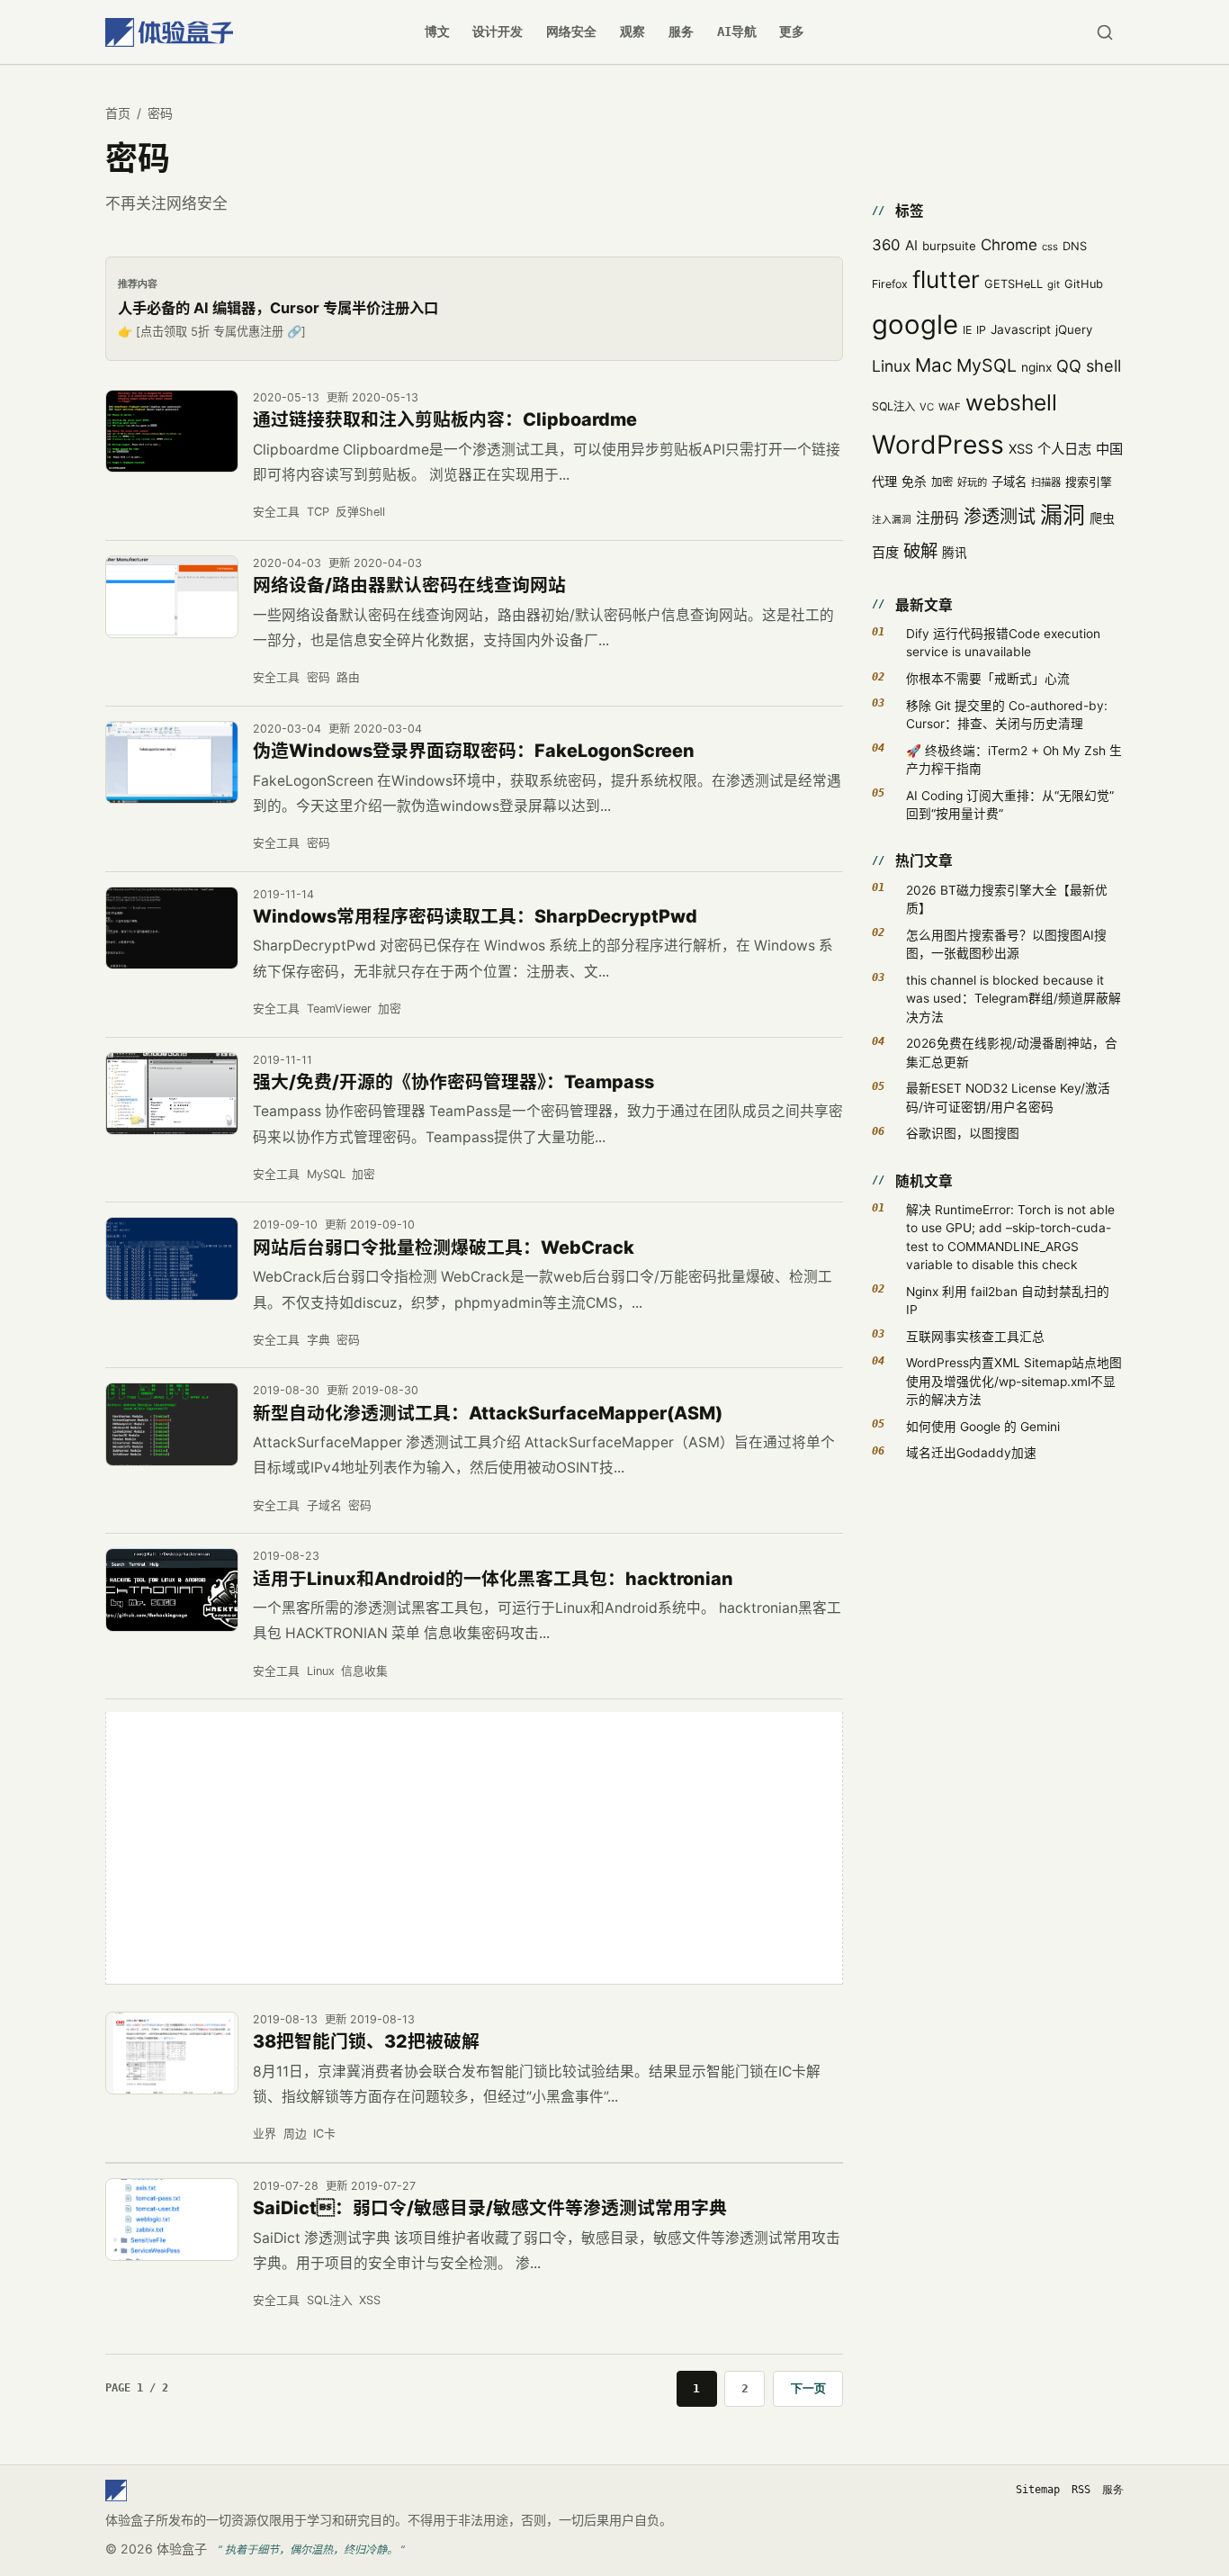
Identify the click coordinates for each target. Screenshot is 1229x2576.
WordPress (938, 445)
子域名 (324, 1505)
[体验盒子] (169, 32)
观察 (632, 32)
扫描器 (1046, 482)
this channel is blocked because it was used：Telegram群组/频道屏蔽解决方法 (1014, 999)
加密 (390, 1009)
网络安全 (571, 32)
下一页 (808, 2388)
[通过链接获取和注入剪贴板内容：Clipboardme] (172, 432)
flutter (946, 279)
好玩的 (972, 482)
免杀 (914, 482)
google (915, 324)
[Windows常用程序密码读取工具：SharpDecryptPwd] (172, 928)
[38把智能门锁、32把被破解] (172, 2054)
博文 (437, 32)
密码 (318, 677)
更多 (792, 32)
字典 (318, 1340)
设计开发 (498, 32)
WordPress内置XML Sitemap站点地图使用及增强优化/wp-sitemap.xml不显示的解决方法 (1014, 1381)
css (1050, 247)
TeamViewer (339, 1009)
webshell (1011, 402)
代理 (884, 481)
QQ (1069, 365)
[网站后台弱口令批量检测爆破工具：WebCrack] (172, 1259)
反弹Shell (360, 512)
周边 (295, 2134)
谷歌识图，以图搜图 (963, 1133)
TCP (318, 512)
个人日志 (1064, 449)
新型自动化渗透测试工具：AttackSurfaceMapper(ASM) (488, 1413)
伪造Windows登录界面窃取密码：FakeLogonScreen (474, 751)
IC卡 (324, 2134)
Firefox (890, 284)
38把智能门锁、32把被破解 (366, 2041)
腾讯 (955, 553)
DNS (1075, 246)
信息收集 (364, 1671)
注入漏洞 (892, 520)
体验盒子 (182, 2549)
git (1054, 284)
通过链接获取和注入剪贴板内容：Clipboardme (445, 419)
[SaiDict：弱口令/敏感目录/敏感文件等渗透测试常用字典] (172, 2220)
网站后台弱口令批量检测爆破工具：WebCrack (444, 1247)
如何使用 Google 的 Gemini (983, 1427)
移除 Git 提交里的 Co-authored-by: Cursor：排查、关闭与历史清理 (1007, 715)
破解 (920, 551)
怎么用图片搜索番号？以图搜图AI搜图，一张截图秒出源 (1006, 944)
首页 (118, 113)
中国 (1109, 449)
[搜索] (1104, 32)
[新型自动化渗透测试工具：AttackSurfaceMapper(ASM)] (172, 1424)
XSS (370, 2300)
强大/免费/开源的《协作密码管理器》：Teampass (453, 1082)
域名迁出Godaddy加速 (971, 1453)
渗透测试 (1000, 517)
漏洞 (1063, 515)
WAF (950, 407)
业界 (265, 2134)
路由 (348, 677)
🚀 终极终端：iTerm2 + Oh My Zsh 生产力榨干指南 (1014, 760)
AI (911, 245)
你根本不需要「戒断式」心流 (988, 679)
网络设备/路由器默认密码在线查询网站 (409, 585)
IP (981, 330)
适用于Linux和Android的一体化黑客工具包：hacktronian (493, 1579)
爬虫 (1102, 518)
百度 (885, 552)
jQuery (1074, 329)
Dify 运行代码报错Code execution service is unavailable (1003, 643)
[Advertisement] (474, 1848)
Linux (321, 1671)
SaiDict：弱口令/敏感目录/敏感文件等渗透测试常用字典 (490, 2208)
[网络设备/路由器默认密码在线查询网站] (172, 597)
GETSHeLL (1014, 284)
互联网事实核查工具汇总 (975, 1337)
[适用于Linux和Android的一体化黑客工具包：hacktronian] (172, 1590)
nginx (1036, 367)
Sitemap (1038, 2490)
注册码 (937, 518)
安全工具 (276, 512)
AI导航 (737, 32)
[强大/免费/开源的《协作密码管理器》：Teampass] (172, 1094)
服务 (681, 32)
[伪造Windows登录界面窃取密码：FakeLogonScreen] (172, 763)
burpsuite (949, 246)
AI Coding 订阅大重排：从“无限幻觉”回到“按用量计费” (1010, 805)
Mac (933, 365)
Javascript (1021, 329)
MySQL (326, 1174)
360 (886, 245)
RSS (1081, 2490)
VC (927, 407)
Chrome (1009, 245)
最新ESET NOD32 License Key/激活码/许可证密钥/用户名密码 (1008, 1097)
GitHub (1084, 284)
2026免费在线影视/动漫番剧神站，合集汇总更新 (1012, 1052)
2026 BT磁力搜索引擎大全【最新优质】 (1007, 899)
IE (967, 330)
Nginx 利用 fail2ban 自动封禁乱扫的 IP (1008, 1301)
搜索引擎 (1089, 482)
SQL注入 (330, 2300)
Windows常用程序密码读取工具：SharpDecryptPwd (475, 916)
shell (1103, 365)
